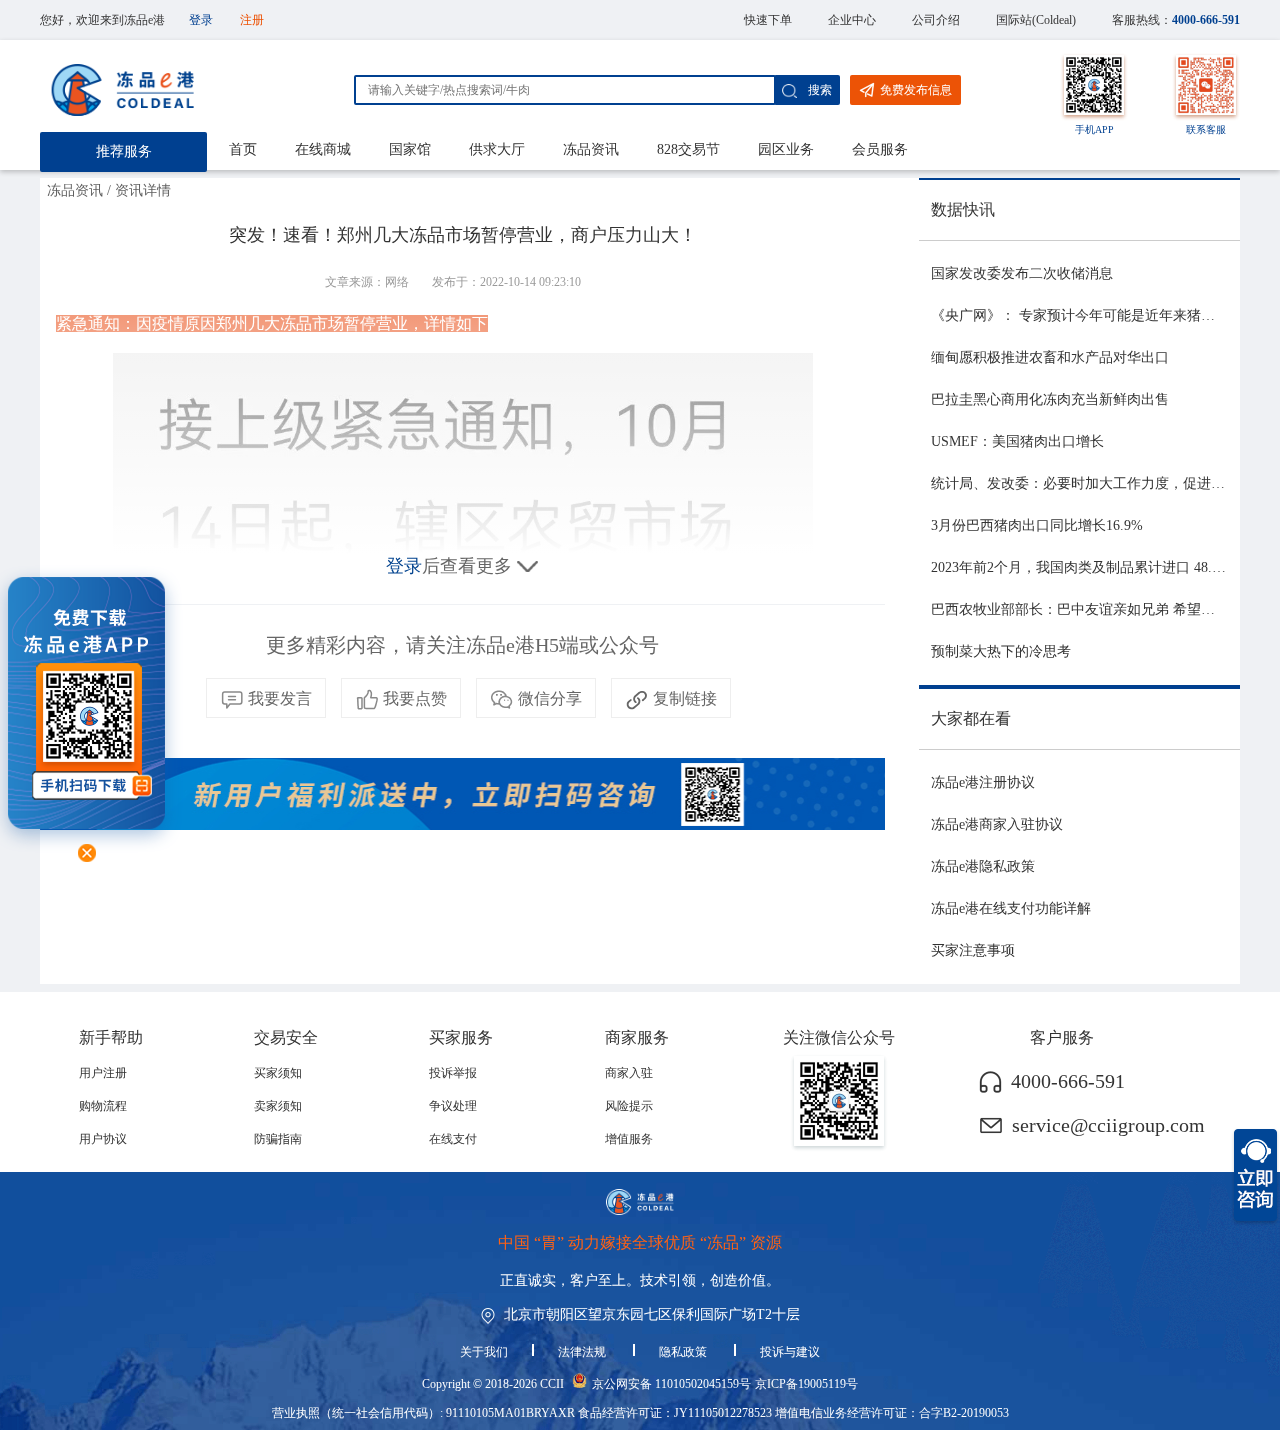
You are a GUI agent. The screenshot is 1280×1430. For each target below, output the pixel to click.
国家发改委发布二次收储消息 (1022, 273)
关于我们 (484, 1352)
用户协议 (103, 1139)
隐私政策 (684, 1352)
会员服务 (880, 149)
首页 (243, 149)
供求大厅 (497, 149)
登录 (201, 20)
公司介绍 (936, 20)
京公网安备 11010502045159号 (671, 1384)
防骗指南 (278, 1139)
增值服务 (629, 1139)
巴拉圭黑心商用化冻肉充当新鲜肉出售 (1050, 399)
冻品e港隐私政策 (983, 866)
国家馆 (410, 149)
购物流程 (103, 1106)
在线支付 (453, 1139)
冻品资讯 (591, 149)
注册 (252, 20)
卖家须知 (278, 1106)
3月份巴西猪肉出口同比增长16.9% (1037, 525)
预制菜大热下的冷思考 (1001, 651)
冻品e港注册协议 (983, 782)
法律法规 (583, 1352)
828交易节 (688, 149)
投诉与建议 (790, 1352)
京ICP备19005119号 (806, 1384)
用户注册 (103, 1073)
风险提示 (629, 1106)
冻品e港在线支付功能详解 (1011, 908)
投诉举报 (453, 1073)
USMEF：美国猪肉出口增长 (1017, 441)
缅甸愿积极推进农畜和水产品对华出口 (1050, 357)
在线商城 (323, 149)
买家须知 (278, 1073)
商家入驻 (629, 1073)
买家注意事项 (973, 950)
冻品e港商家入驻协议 (997, 824)
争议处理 (453, 1106)
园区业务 (786, 149)
